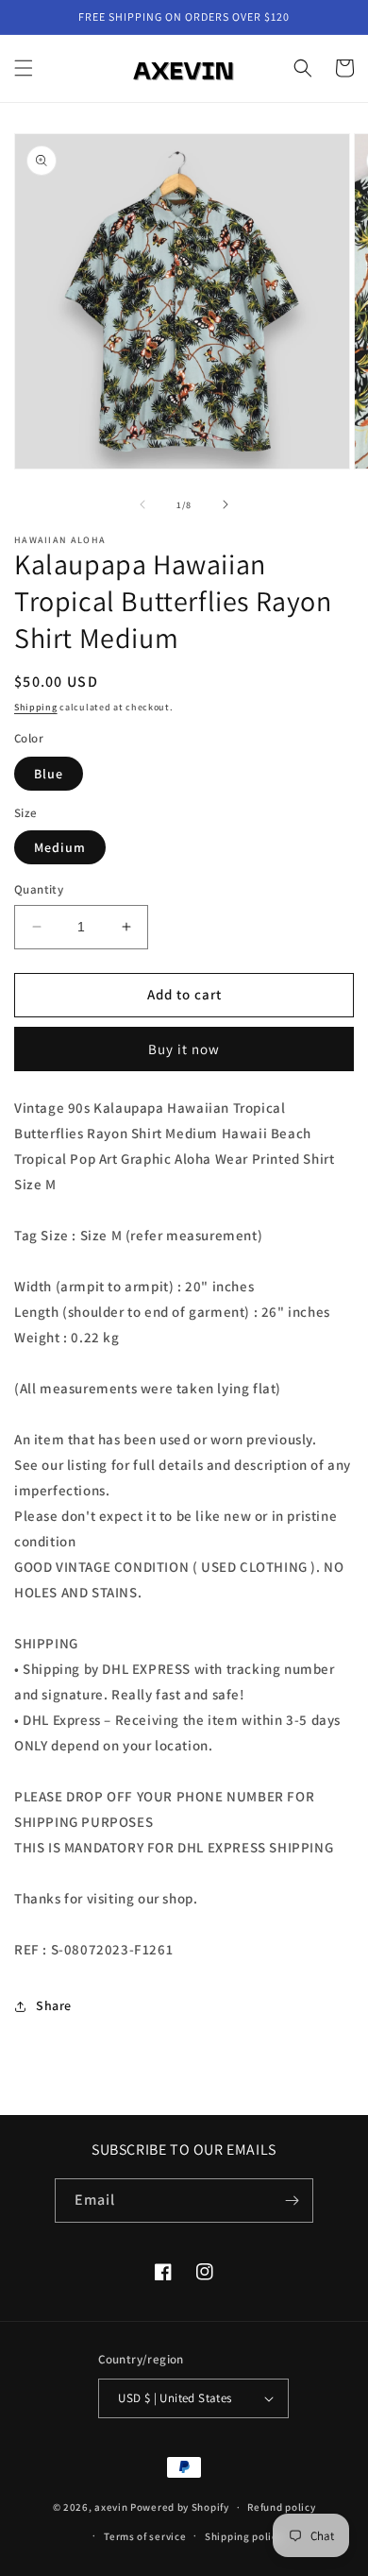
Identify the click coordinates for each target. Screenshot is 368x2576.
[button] (24, 68)
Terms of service (145, 2536)
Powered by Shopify (180, 2507)
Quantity (39, 889)
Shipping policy (244, 2536)
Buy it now (184, 1049)
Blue (49, 774)
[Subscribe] (292, 2201)
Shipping (36, 707)
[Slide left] (142, 504)
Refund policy (281, 2507)
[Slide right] (226, 504)
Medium (60, 847)
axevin (111, 2507)
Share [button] (54, 2005)
